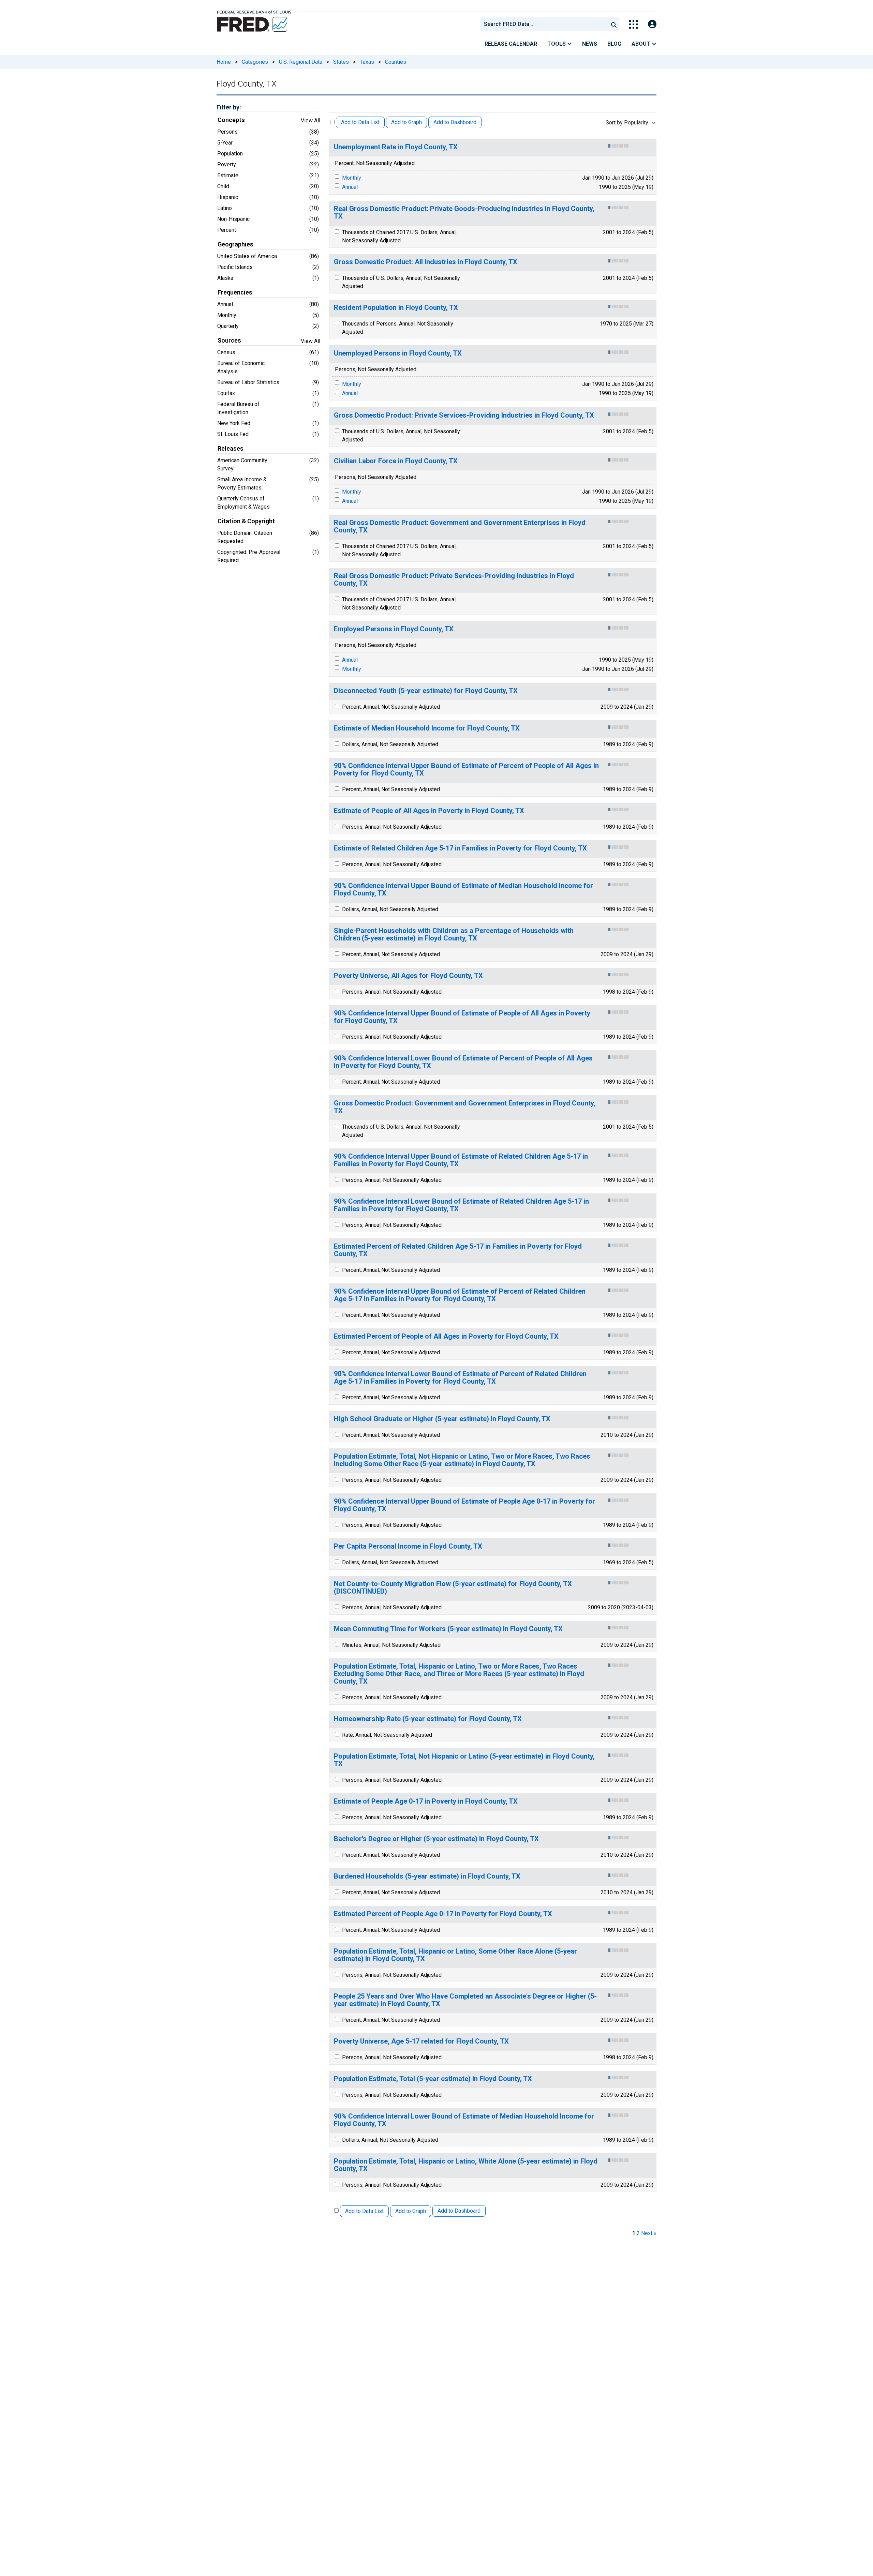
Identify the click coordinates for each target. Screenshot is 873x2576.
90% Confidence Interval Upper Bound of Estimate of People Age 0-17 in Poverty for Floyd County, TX (464, 1505)
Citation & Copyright (246, 521)
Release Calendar (511, 44)
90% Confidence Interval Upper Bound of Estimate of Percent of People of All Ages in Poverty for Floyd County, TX (466, 770)
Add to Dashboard (455, 122)
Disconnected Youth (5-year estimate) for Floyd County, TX (426, 691)
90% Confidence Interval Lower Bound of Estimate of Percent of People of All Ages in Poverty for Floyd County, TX (463, 1062)
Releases (231, 449)
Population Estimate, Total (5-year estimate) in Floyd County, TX (433, 2079)
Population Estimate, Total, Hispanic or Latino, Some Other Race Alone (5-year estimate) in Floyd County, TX (455, 1955)
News (590, 44)
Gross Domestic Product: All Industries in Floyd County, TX (426, 262)
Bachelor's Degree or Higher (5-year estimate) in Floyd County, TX (436, 1839)
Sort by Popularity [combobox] (627, 123)
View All (310, 120)
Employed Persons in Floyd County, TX (394, 629)
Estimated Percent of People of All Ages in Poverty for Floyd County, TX (446, 1336)
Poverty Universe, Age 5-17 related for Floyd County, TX (421, 2041)
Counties (396, 62)
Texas (367, 62)
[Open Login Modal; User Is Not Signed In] (652, 24)
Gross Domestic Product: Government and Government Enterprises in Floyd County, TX (465, 1107)
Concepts (231, 120)
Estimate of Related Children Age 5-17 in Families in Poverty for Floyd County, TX (460, 848)
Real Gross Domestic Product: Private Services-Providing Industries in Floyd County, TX (454, 580)
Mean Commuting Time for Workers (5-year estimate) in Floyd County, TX (448, 1629)
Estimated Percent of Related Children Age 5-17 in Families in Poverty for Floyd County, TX (458, 1250)
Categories (255, 62)
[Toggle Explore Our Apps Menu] (633, 24)
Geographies (235, 244)
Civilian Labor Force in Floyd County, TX (396, 461)
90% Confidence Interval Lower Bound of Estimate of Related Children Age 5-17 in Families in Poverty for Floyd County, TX (461, 1205)
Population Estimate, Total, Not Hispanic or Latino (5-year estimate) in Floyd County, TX (464, 1760)
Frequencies (235, 292)
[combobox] (544, 24)
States (341, 62)
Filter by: (229, 107)
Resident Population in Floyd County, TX (396, 308)
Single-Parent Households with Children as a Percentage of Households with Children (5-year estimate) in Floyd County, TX (454, 935)
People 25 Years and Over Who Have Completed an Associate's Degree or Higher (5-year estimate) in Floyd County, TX (465, 2000)
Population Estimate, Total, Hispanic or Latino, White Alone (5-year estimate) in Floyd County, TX (466, 2165)
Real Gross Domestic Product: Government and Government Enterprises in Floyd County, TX (460, 526)
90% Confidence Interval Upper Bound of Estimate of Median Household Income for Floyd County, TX (463, 890)
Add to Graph (406, 122)
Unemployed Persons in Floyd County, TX (398, 353)
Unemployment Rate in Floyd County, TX (396, 147)
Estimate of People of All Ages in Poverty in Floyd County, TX (429, 811)
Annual (350, 187)
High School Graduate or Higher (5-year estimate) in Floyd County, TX (442, 1419)
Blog (614, 44)
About (642, 44)
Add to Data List (360, 122)
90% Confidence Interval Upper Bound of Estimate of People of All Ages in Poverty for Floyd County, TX (462, 1017)
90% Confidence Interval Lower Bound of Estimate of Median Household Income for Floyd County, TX (464, 2120)
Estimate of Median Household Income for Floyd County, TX (427, 728)
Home (224, 62)
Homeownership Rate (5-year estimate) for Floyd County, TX (428, 1719)
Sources (229, 341)
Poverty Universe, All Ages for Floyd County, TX (408, 976)
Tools (557, 44)
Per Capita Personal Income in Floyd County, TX (408, 1546)
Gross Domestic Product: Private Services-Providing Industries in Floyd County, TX (464, 415)
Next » (649, 2233)
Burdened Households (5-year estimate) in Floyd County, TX (427, 1876)
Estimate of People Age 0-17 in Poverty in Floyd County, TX (426, 1801)
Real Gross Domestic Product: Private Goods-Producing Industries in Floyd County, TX (464, 213)
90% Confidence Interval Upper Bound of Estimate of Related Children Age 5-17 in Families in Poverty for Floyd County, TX (461, 1160)
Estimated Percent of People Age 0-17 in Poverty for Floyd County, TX (443, 1914)
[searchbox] (545, 24)
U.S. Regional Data (301, 62)
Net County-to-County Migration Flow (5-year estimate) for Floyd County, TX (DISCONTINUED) (453, 1588)
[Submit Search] (614, 24)
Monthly (352, 178)
